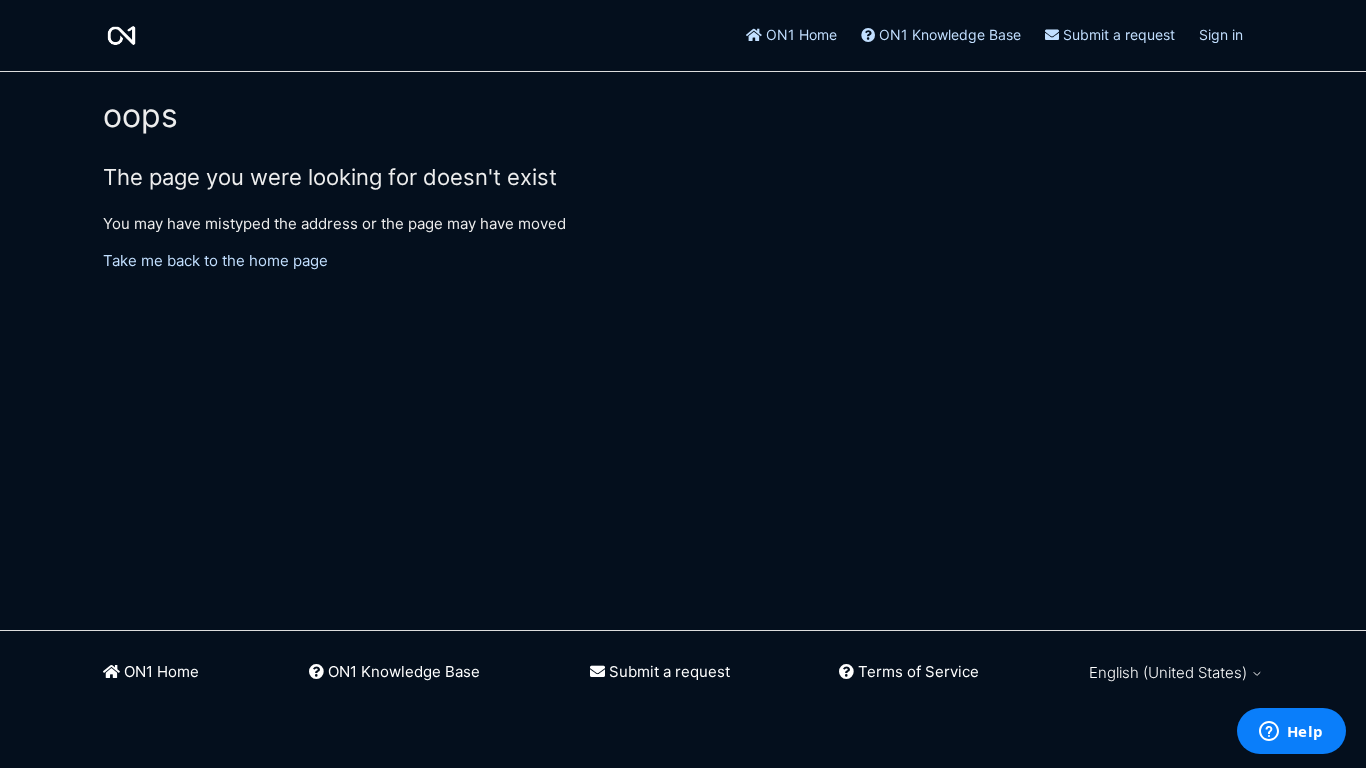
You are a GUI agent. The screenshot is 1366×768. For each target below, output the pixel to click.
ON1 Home (799, 34)
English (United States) (1170, 672)
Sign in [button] (1221, 34)
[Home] (121, 35)
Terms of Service (916, 671)
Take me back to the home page (215, 260)
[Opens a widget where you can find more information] (1291, 733)
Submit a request (1117, 34)
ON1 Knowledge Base (948, 34)
